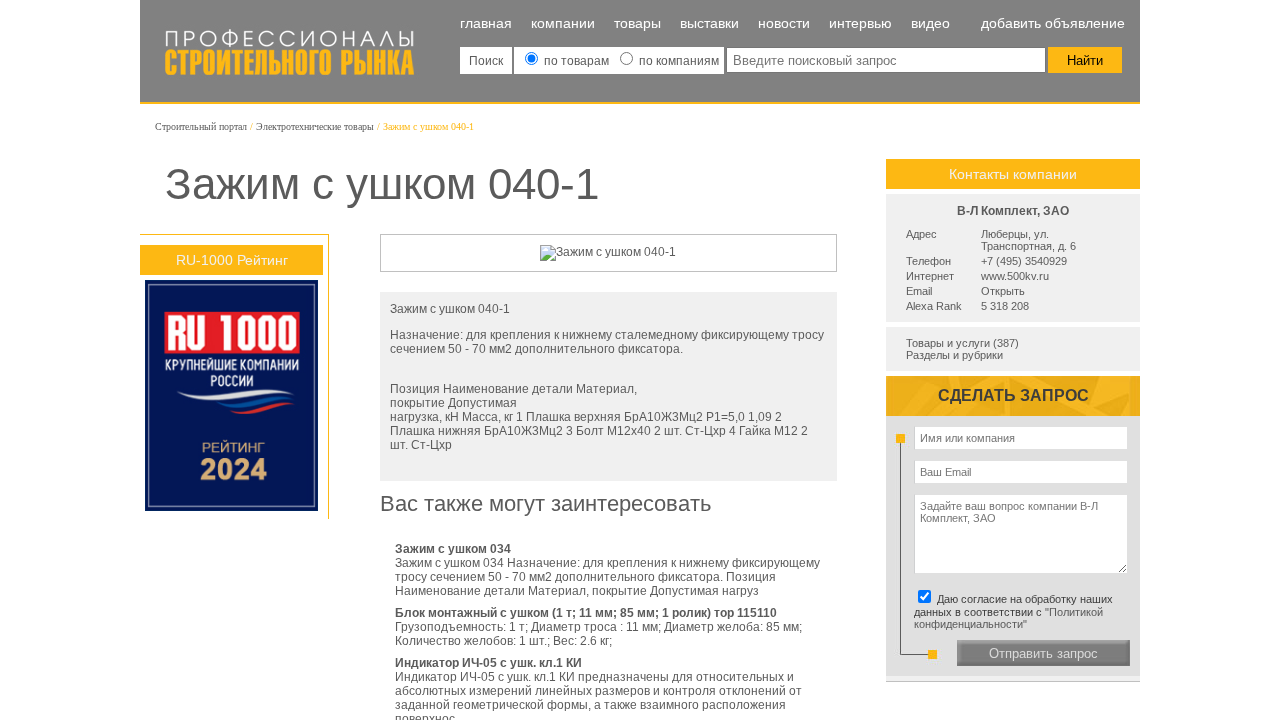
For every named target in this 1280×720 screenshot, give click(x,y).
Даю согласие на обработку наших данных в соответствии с (1016, 611)
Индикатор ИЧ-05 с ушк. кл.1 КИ (488, 663)
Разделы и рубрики (954, 355)
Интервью (860, 23)
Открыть (1003, 291)
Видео (930, 23)
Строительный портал (201, 126)
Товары (637, 23)
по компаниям (677, 61)
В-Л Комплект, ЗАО (1013, 211)
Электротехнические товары (315, 126)
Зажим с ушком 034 (453, 549)
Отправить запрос (1043, 653)
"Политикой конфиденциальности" (1008, 618)
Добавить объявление (1053, 23)
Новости (784, 23)
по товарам (576, 61)
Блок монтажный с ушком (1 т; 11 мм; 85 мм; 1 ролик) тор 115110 (586, 613)
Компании (563, 23)
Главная (486, 23)
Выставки (709, 23)
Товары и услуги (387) (962, 343)
